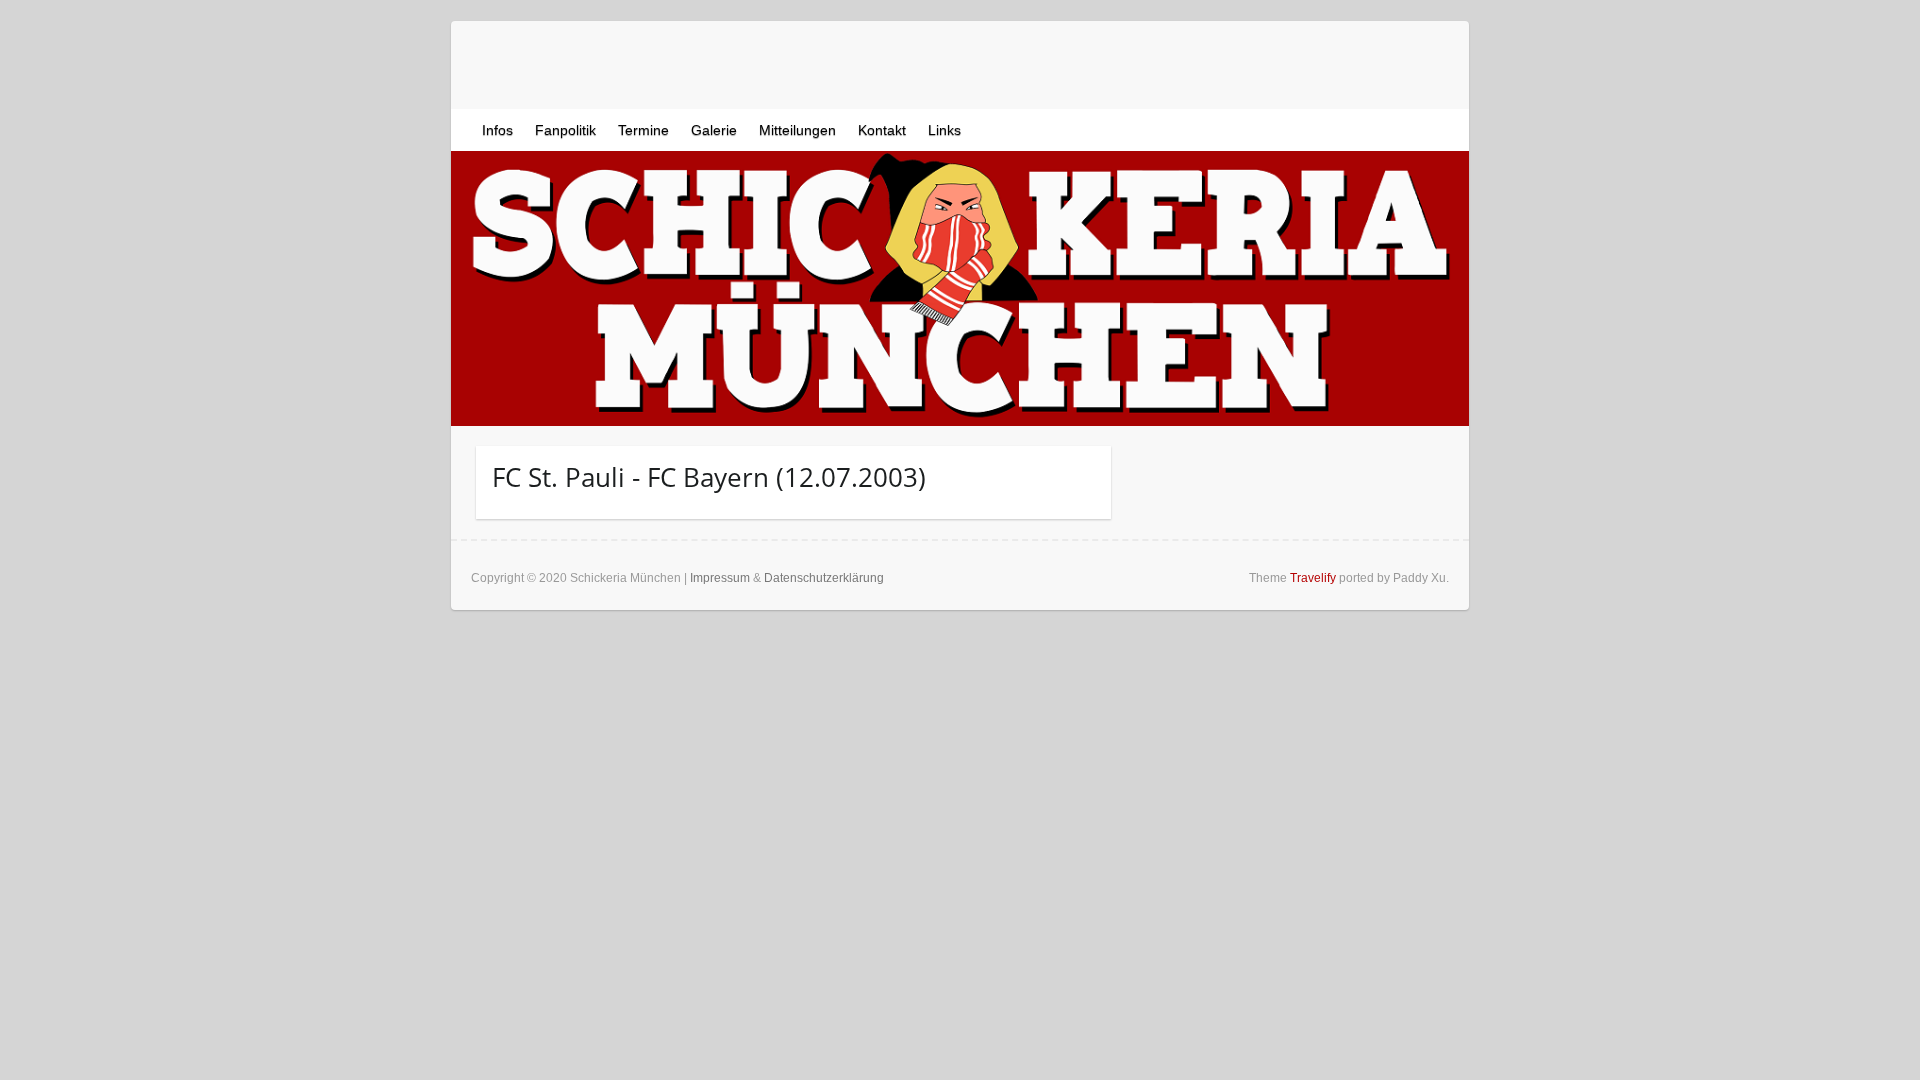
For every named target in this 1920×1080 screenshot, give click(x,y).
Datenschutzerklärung (824, 578)
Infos (497, 130)
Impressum (720, 578)
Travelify (1313, 578)
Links (944, 130)
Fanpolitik (565, 130)
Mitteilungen (797, 130)
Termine (643, 130)
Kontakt (882, 130)
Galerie (714, 130)
